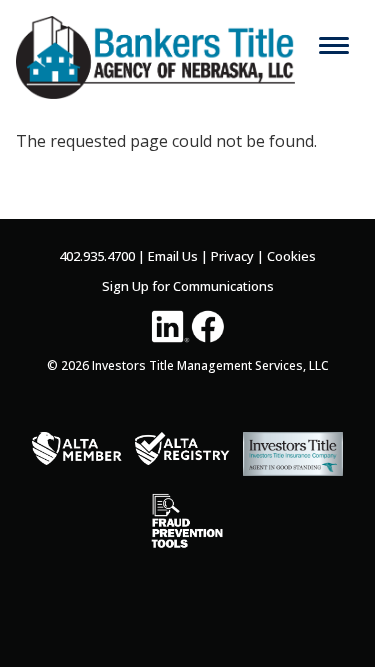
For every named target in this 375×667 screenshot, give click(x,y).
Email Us (173, 256)
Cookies (291, 256)
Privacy (232, 256)
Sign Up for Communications (188, 286)
